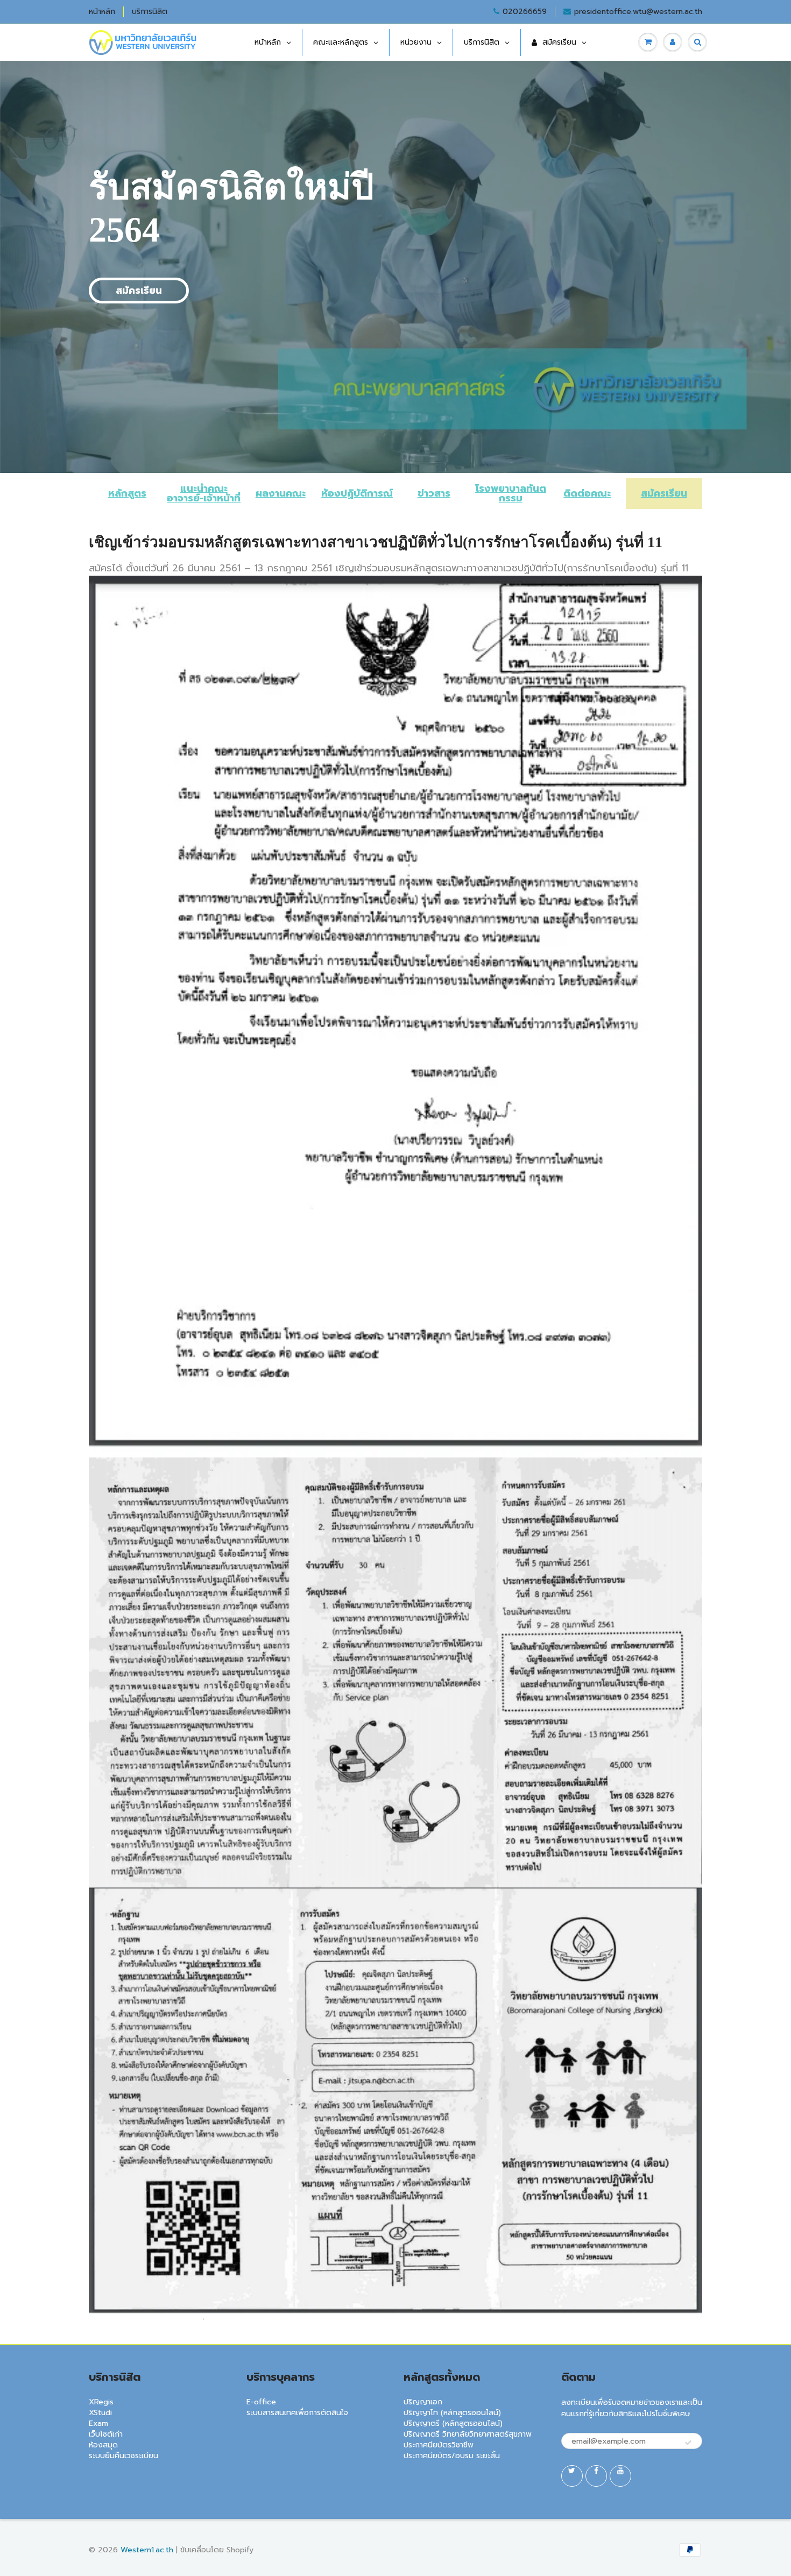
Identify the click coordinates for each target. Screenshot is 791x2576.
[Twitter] (572, 2476)
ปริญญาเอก (423, 2402)
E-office (261, 2402)
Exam (98, 2423)
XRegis (101, 2402)
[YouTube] (620, 2476)
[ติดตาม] (688, 2443)
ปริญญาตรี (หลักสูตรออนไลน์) (453, 2423)
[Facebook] (596, 2476)
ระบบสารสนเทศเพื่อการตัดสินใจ (297, 2413)
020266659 (525, 12)
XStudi (100, 2413)
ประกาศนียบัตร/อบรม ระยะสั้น (452, 2456)
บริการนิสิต (150, 12)
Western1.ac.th (147, 2550)
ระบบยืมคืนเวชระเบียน (123, 2456)
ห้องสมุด (103, 2445)
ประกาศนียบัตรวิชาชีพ (439, 2445)
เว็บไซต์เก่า (106, 2434)
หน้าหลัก (102, 12)
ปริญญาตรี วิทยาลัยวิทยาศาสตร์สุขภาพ (468, 2434)
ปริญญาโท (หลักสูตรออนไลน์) (452, 2413)
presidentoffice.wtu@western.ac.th (638, 12)
